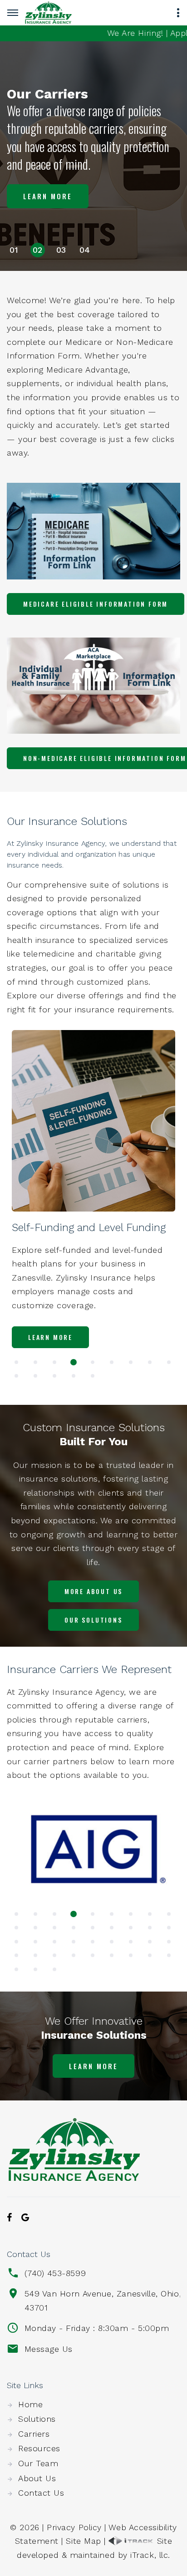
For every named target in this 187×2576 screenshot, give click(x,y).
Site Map (83, 2541)
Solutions (37, 2419)
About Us (37, 2478)
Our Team (38, 2463)
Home (30, 2404)
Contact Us (41, 2493)
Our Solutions (93, 1620)
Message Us (49, 2349)
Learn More (48, 196)
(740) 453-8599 (55, 2273)
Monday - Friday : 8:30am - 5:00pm (97, 2328)
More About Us (93, 1591)
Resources (39, 2448)
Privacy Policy (74, 2527)
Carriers (34, 2434)
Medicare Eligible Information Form (96, 604)
